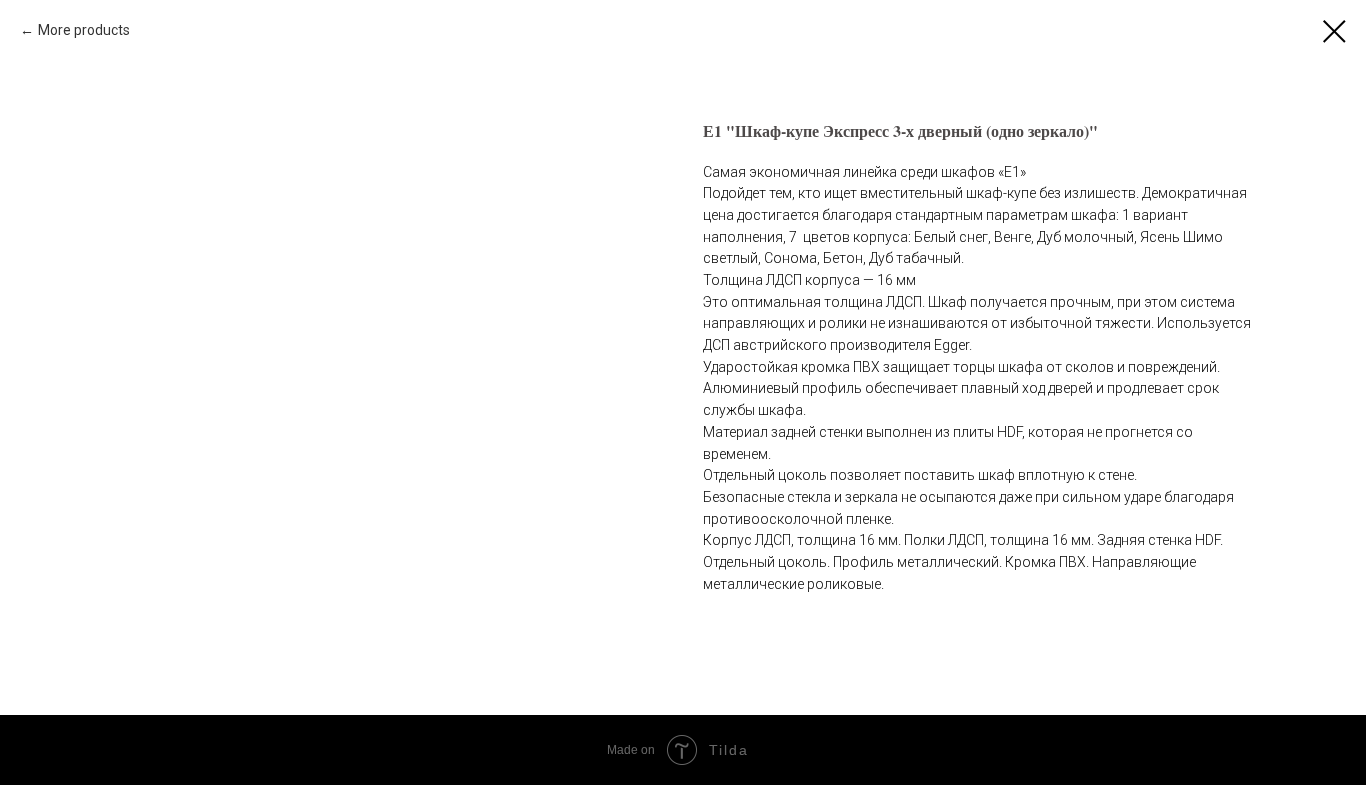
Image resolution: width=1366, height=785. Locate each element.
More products (84, 30)
